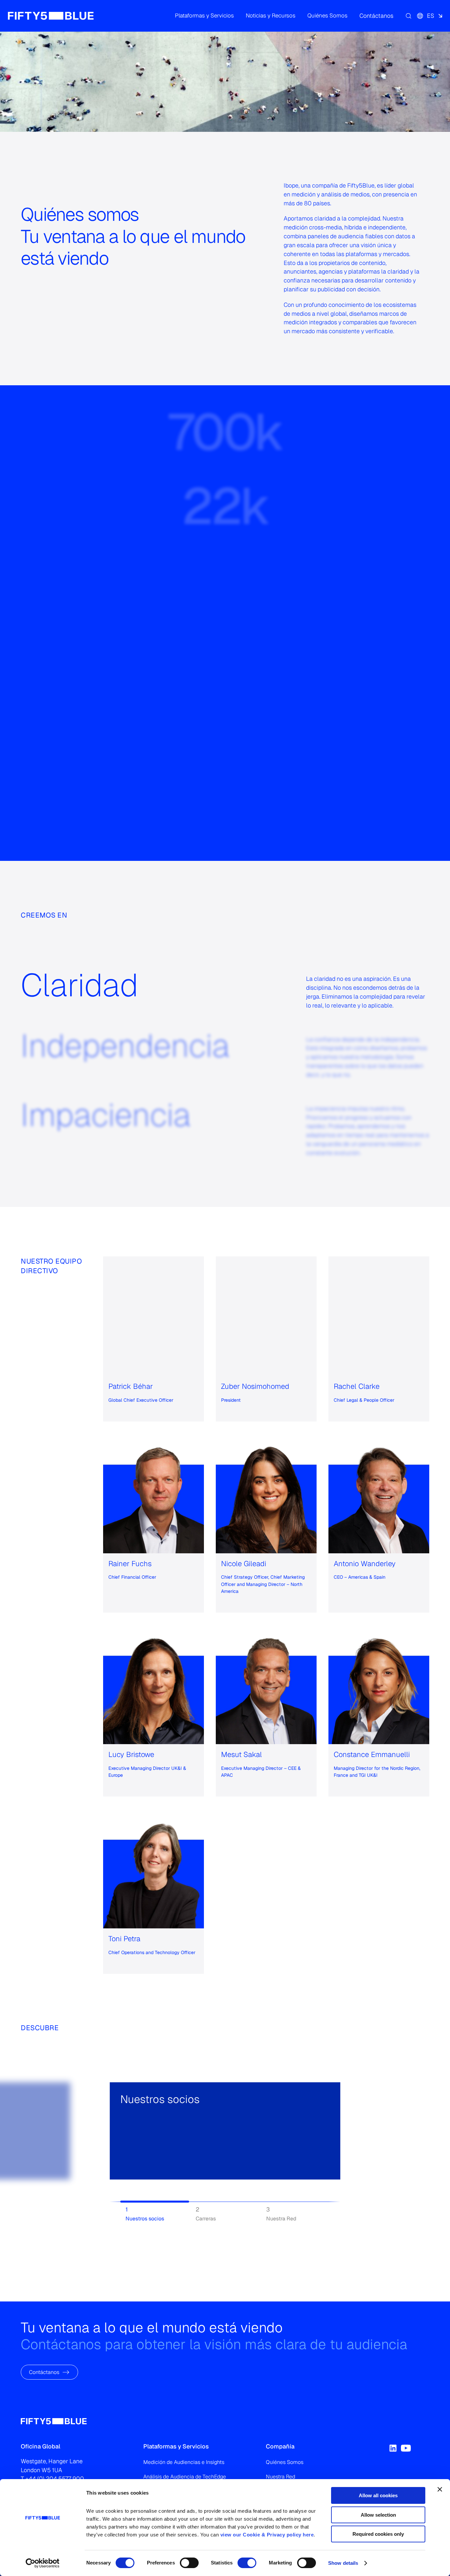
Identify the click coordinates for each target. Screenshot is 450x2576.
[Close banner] (440, 2489)
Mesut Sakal (241, 1754)
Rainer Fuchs (130, 1563)
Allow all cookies (378, 2495)
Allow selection (378, 2515)
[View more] (128, 2159)
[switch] (189, 2563)
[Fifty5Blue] (51, 16)
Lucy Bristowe (131, 1754)
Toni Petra (124, 1938)
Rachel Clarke (357, 1386)
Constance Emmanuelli (372, 1754)
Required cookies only (378, 2534)
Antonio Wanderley (365, 1563)
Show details (343, 2563)
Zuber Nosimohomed (255, 1386)
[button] (204, 16)
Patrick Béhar (131, 1386)
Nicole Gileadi (244, 1563)
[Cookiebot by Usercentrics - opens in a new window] (43, 2563)
